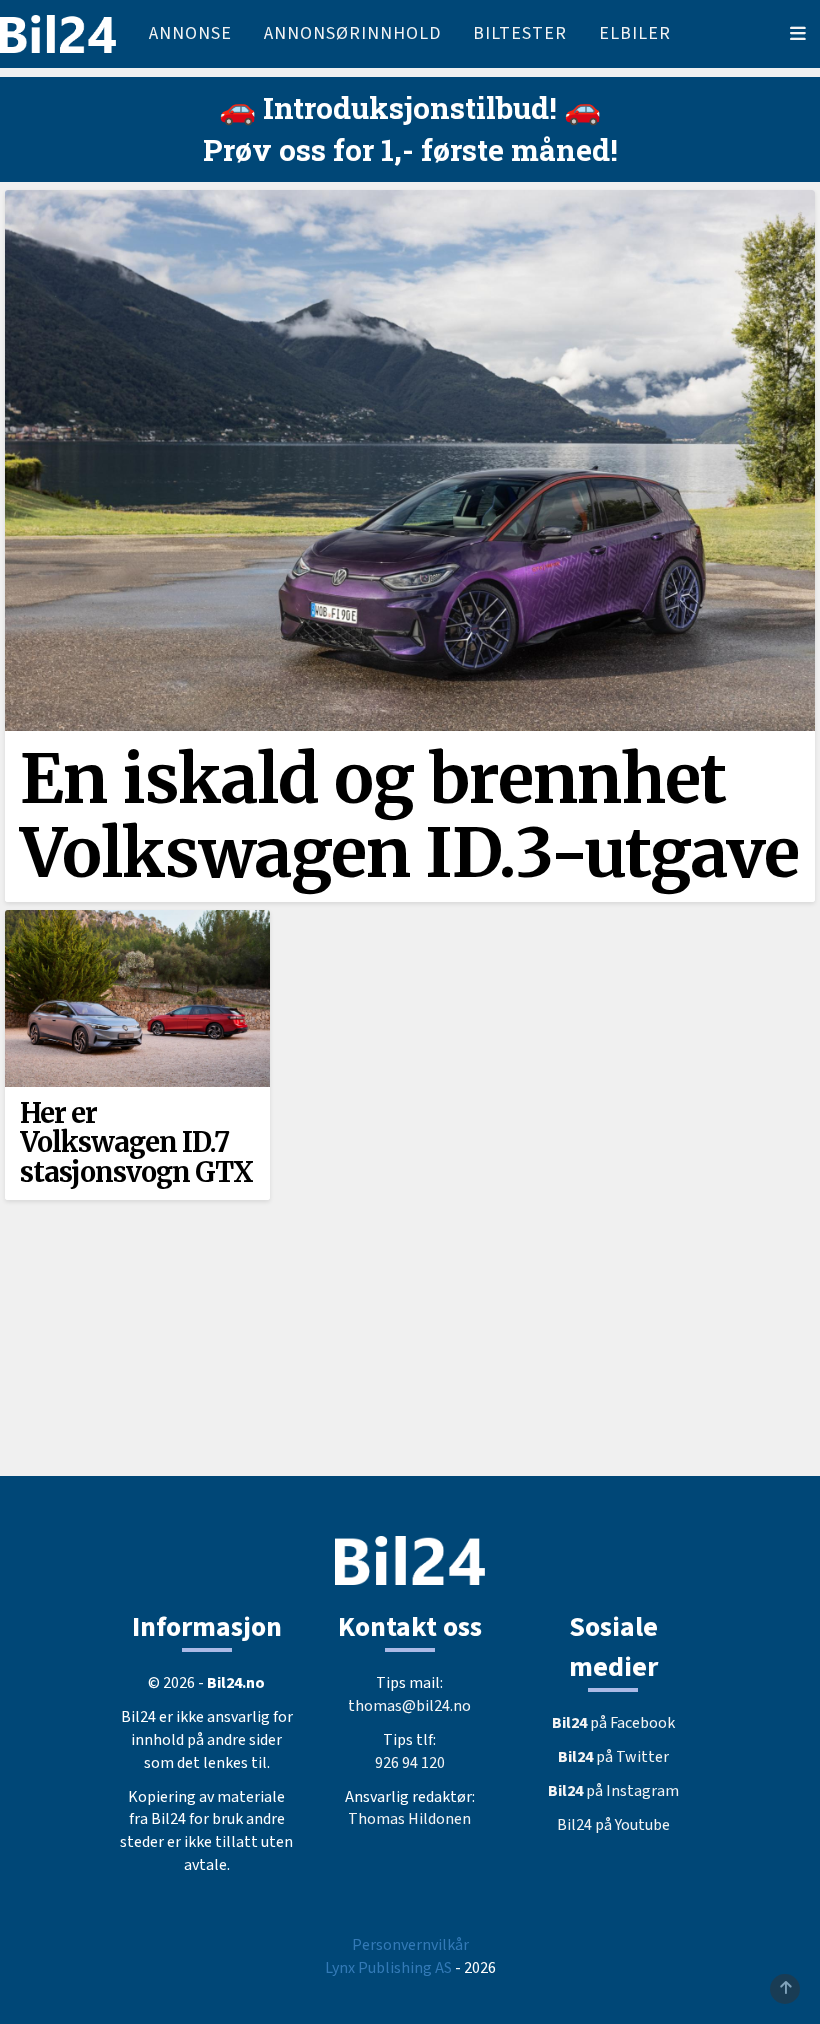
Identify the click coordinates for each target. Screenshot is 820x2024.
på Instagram (613, 1791)
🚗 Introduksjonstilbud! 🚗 (410, 107)
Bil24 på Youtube (613, 1825)
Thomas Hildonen (409, 1819)
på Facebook (613, 1723)
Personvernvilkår (410, 1945)
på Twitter (613, 1757)
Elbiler (635, 33)
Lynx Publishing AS (388, 1968)
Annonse (190, 33)
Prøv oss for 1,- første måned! (410, 149)
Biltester (520, 33)
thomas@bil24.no (409, 1706)
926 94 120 (410, 1763)
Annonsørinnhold (352, 33)
